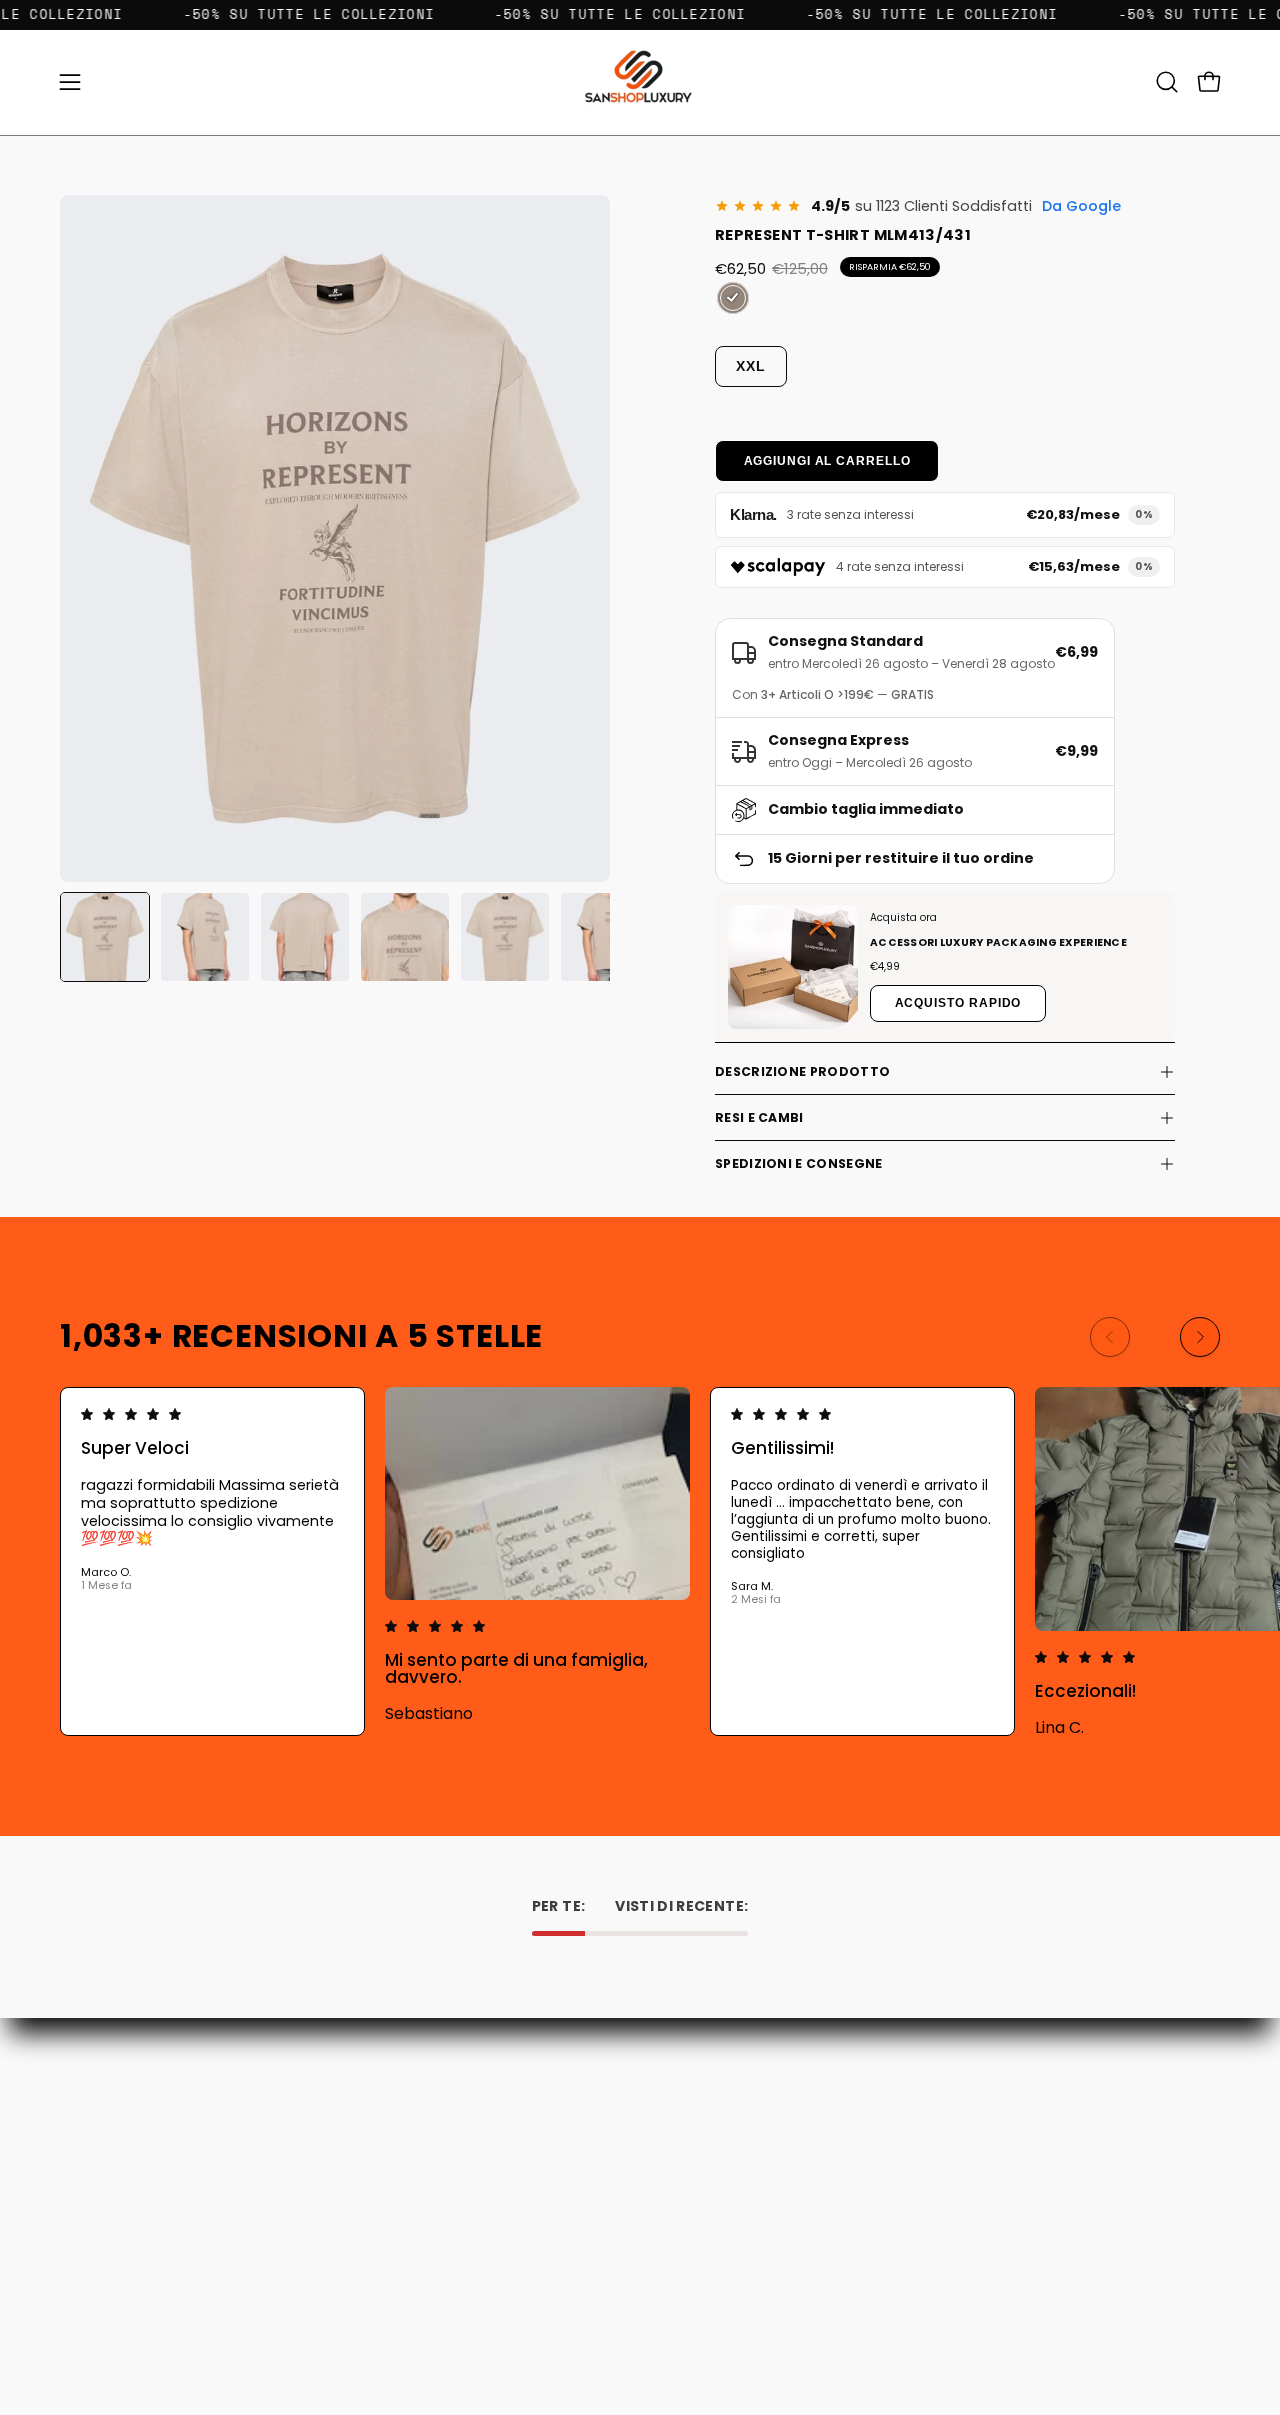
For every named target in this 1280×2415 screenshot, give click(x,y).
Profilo (681, 2125)
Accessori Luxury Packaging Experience (998, 942)
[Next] (1200, 1337)
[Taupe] (733, 298)
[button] (1167, 82)
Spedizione (457, 2153)
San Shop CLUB (470, 2209)
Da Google (1081, 206)
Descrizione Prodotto (802, 1071)
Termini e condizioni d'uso (506, 2181)
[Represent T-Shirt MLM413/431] (105, 937)
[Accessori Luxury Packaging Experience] (793, 967)
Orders (683, 2097)
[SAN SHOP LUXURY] (640, 82)
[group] (640, 1561)
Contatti (449, 2097)
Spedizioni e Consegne (798, 1163)
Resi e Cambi (759, 1117)
